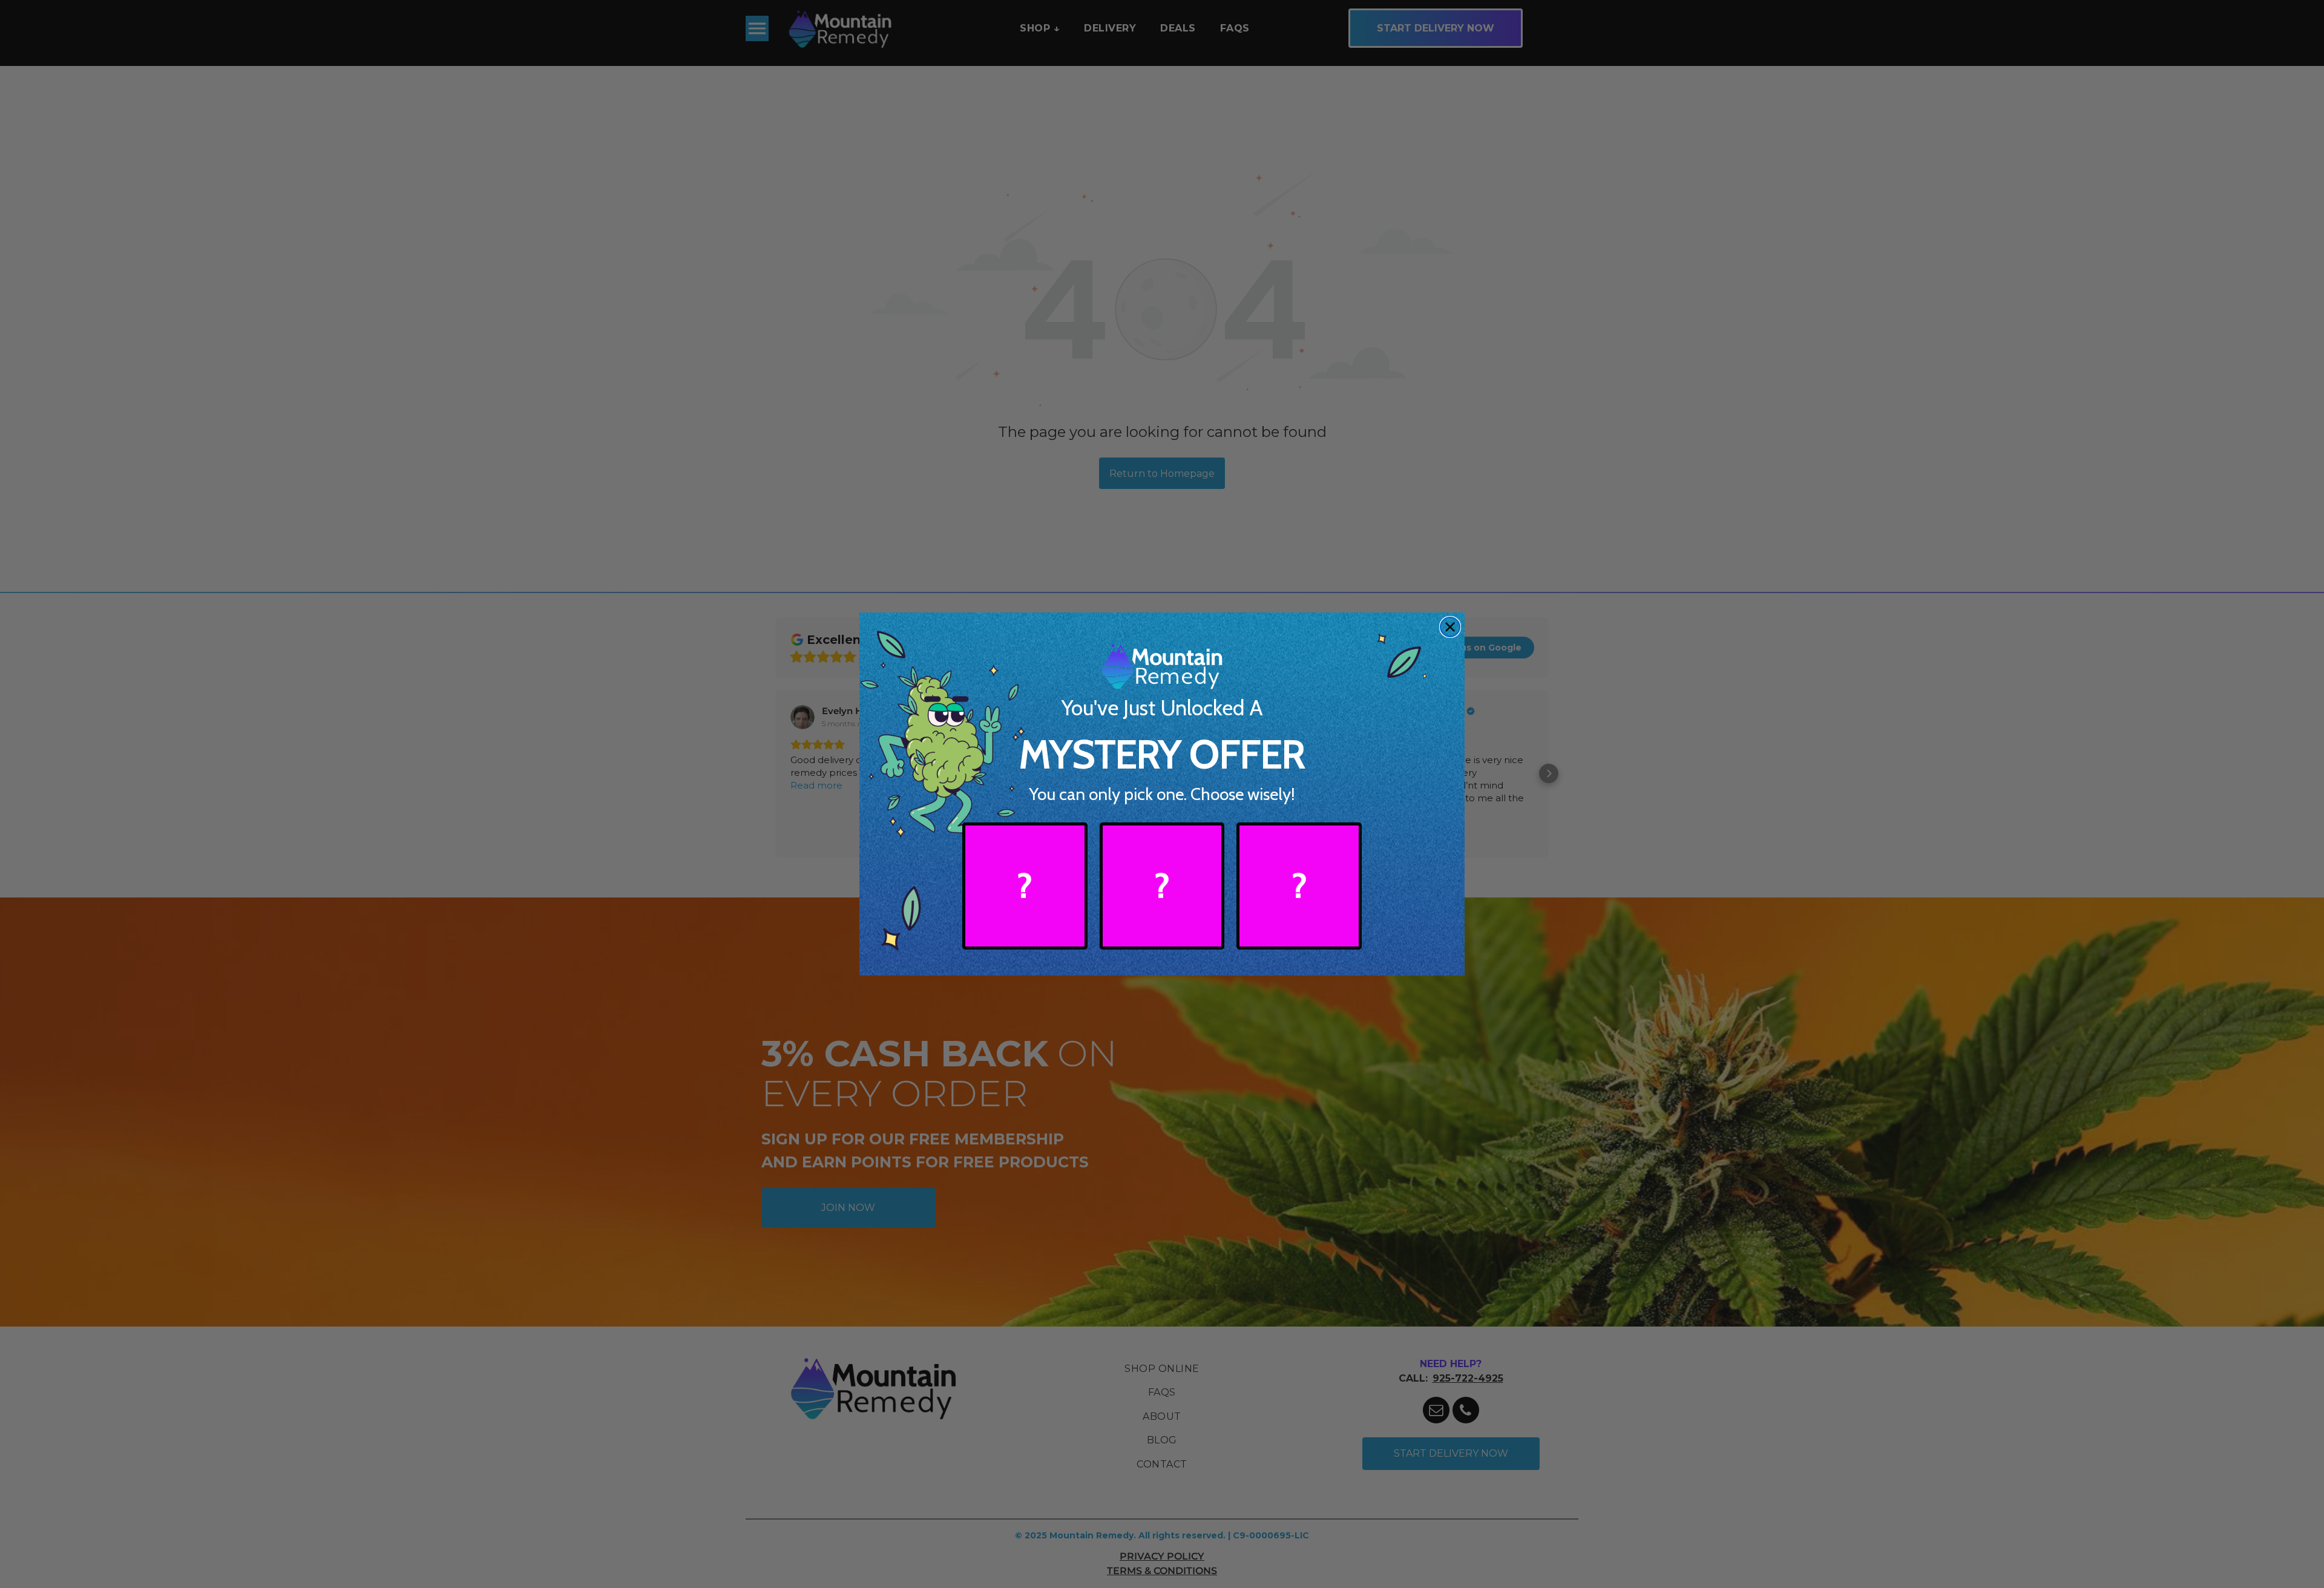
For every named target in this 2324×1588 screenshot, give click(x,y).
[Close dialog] (1450, 627)
